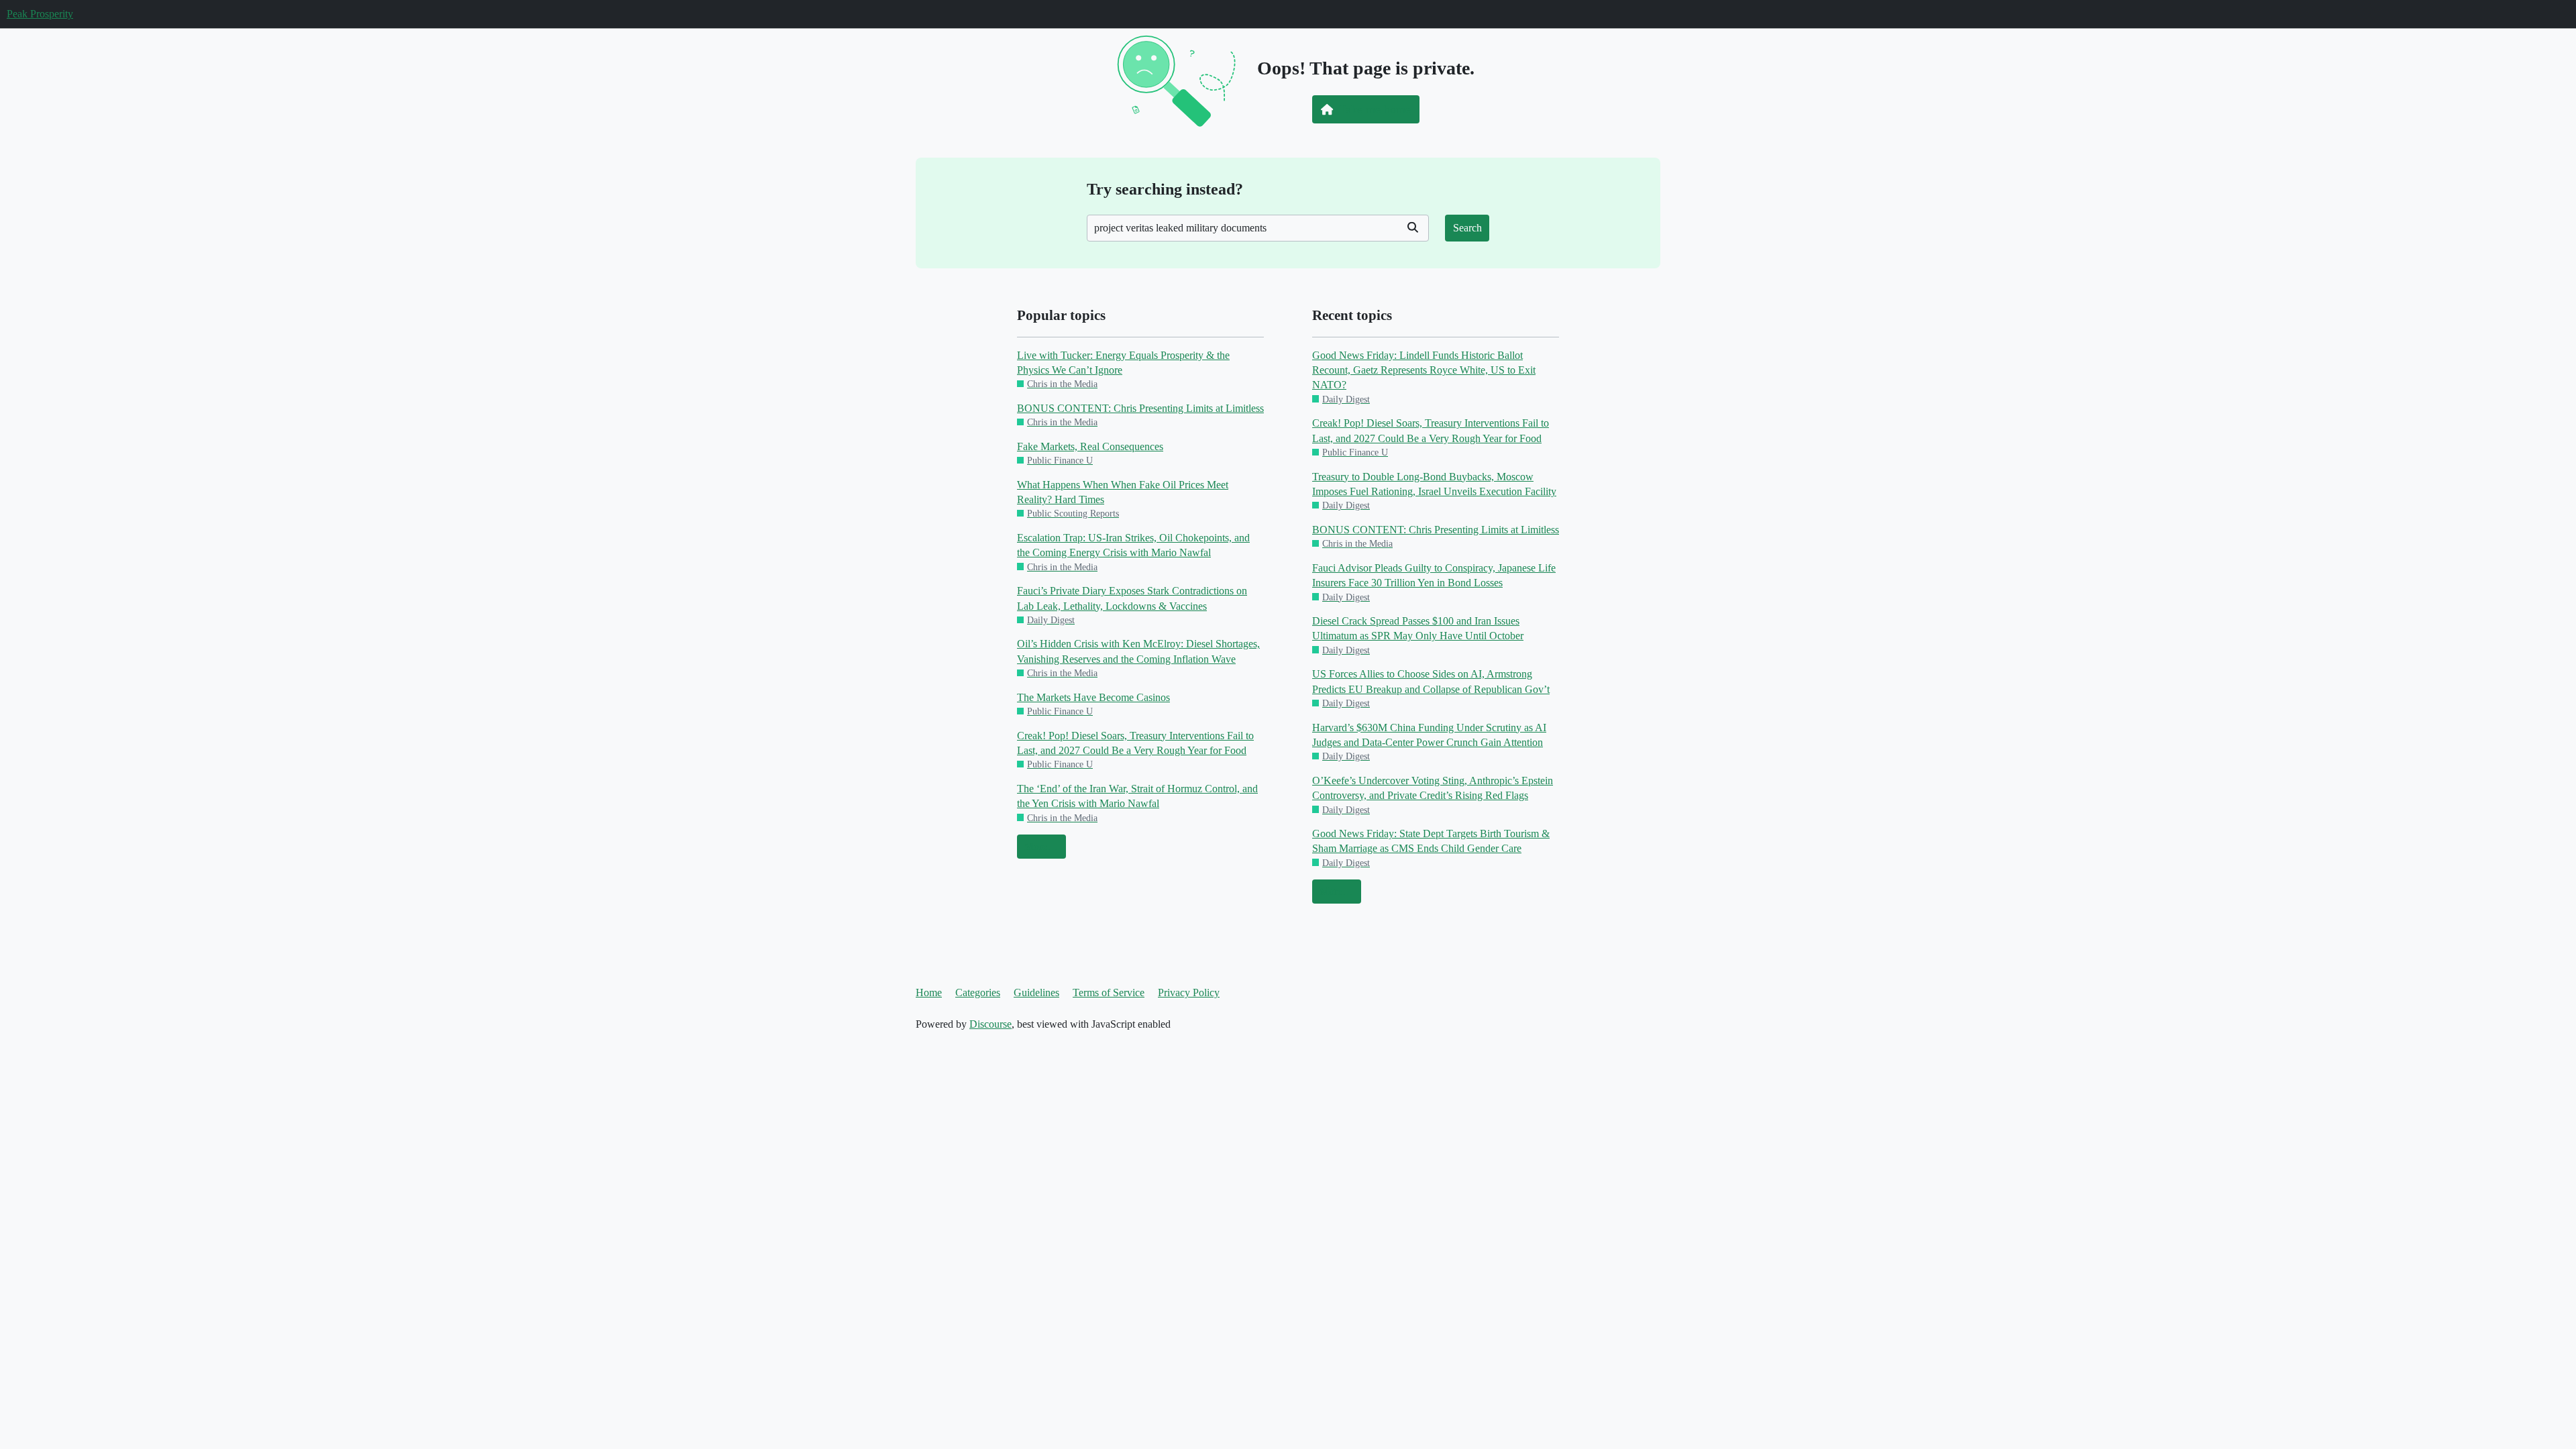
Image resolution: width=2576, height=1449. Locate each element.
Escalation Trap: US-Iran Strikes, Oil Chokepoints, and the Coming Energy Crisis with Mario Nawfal (1133, 545)
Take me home (1375, 109)
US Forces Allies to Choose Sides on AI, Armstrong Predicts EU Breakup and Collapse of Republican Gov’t (1431, 681)
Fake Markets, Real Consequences (1090, 446)
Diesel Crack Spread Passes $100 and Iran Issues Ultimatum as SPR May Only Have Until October (1418, 628)
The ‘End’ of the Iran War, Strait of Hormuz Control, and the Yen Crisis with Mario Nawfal (1137, 796)
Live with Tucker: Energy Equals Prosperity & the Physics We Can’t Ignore (1123, 363)
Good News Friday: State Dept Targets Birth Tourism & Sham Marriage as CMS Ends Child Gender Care (1431, 841)
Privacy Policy (1189, 992)
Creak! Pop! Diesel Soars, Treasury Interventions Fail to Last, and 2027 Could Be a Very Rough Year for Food (1135, 743)
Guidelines (1036, 992)
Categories (978, 992)
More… (1041, 846)
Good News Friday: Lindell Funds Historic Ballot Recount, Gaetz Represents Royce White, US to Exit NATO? (1424, 370)
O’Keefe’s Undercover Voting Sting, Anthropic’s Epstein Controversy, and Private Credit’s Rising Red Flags (1433, 788)
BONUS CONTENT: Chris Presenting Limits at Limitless (1140, 408)
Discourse (990, 1024)
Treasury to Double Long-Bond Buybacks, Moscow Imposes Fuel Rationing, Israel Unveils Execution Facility (1434, 484)
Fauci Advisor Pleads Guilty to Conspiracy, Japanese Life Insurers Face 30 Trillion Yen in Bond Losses (1434, 575)
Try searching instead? (1165, 189)
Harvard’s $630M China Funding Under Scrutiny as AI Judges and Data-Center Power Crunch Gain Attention (1429, 735)
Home (929, 992)
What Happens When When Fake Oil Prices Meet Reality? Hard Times (1123, 492)
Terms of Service (1109, 992)
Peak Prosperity (40, 14)
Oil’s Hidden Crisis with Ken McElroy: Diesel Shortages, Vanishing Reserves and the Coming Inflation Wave (1138, 651)
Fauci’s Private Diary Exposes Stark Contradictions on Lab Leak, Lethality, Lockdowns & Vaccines (1132, 598)
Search (1467, 228)
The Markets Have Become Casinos (1093, 697)
